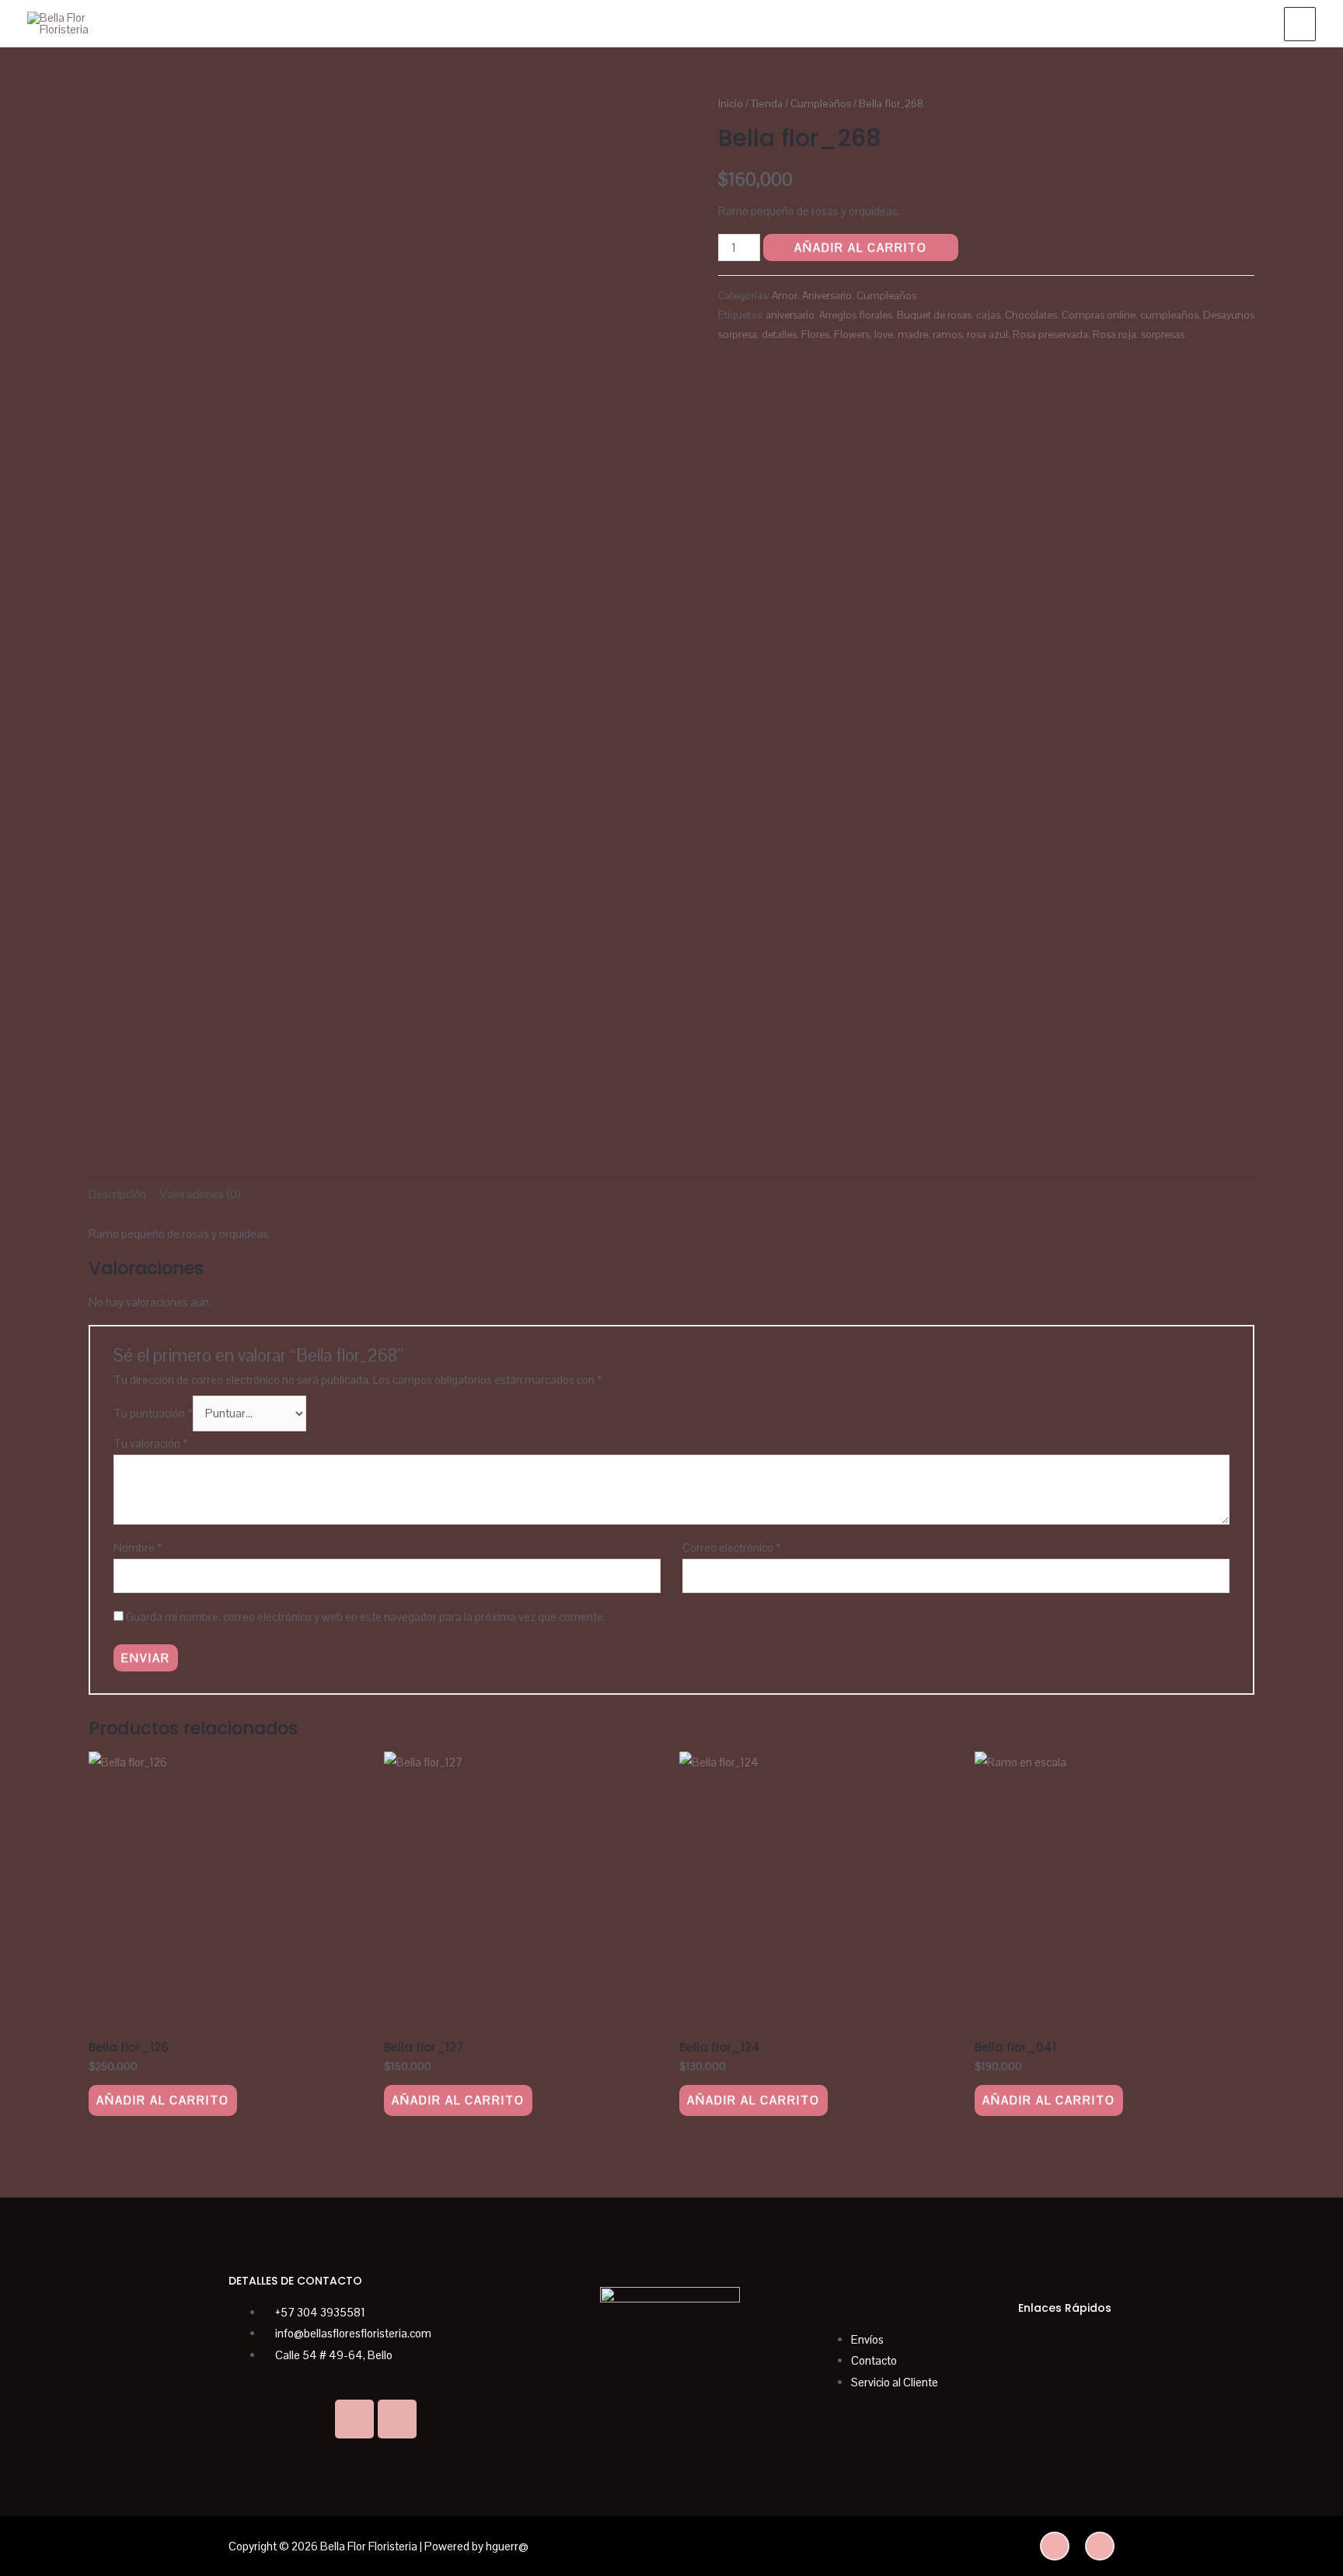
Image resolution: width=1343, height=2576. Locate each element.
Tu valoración (151, 1443)
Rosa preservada (1050, 335)
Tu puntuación (153, 1413)
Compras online (1099, 315)
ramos (947, 335)
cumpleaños (1169, 315)
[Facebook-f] (1100, 2546)
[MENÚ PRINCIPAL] (1300, 24)
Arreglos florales (856, 315)
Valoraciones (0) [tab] (201, 1194)
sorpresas (1163, 335)
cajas (988, 315)
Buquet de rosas (934, 315)
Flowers (852, 335)
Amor (785, 296)
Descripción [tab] (117, 1194)
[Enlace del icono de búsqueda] (1254, 23)
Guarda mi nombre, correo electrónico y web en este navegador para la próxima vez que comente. (366, 1617)
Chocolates (1031, 315)
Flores (815, 335)
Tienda (767, 103)
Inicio (731, 103)
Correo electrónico (732, 1548)
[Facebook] (354, 2419)
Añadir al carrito (861, 247)
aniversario (790, 315)
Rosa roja (1115, 335)
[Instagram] (397, 2419)
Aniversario (827, 296)
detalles (779, 335)
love (884, 335)
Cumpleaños (821, 103)
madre (913, 335)
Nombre (138, 1548)
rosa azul (987, 335)
